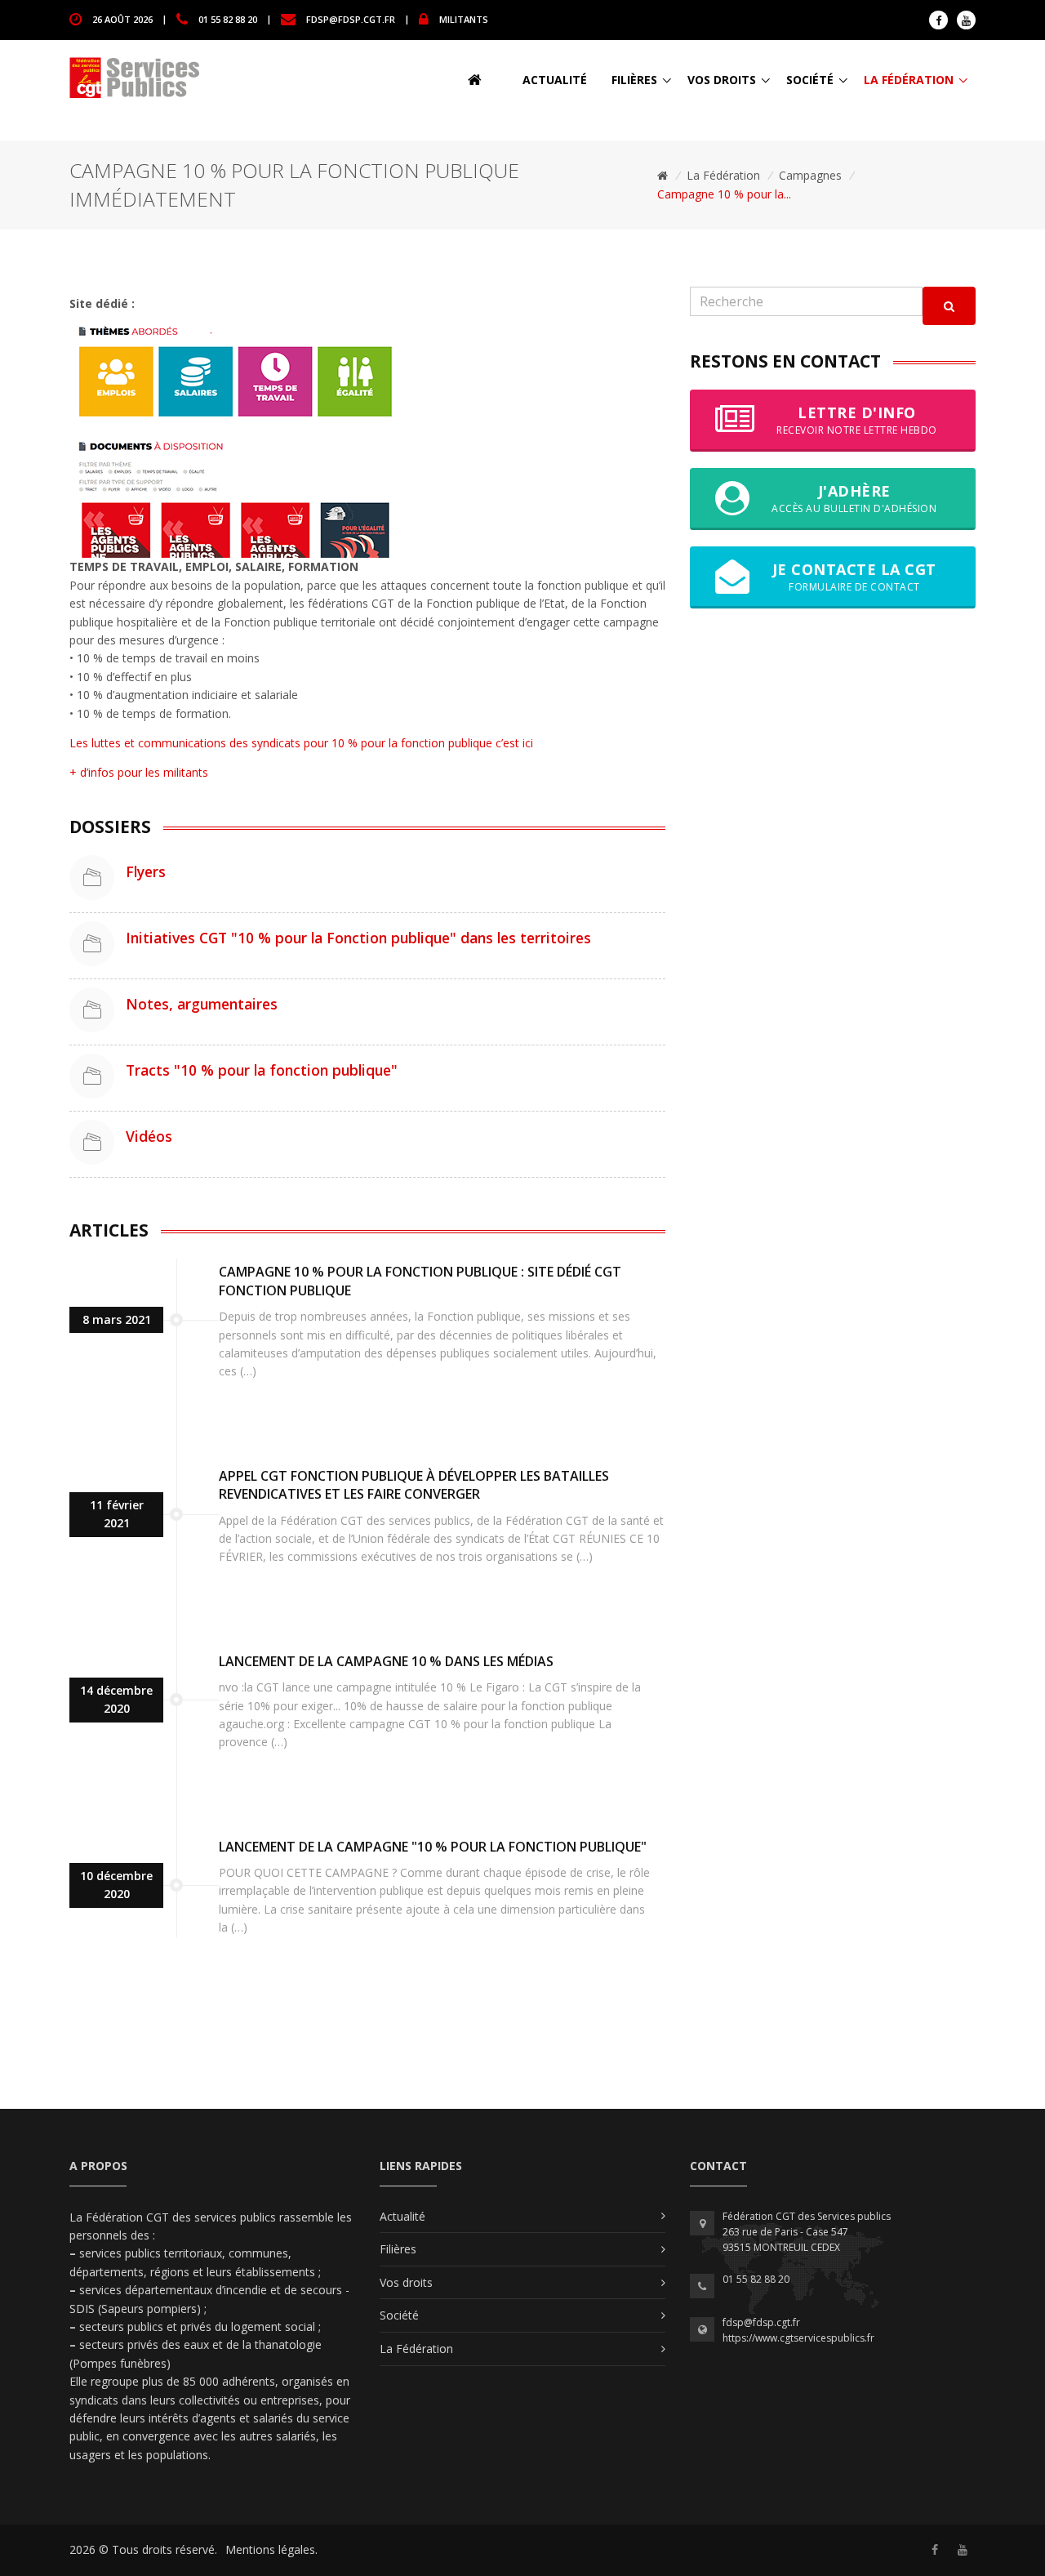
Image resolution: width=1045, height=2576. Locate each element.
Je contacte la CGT (854, 576)
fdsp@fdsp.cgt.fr (351, 18)
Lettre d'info (857, 419)
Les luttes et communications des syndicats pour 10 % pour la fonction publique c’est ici (301, 743)
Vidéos (149, 1136)
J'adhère (854, 498)
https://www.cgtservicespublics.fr (798, 2338)
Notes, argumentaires (202, 1004)
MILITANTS (464, 18)
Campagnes (810, 175)
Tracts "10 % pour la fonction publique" (262, 1070)
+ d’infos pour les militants (139, 772)
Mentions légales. (271, 2549)
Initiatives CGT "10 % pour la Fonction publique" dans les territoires (358, 938)
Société (810, 80)
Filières (634, 80)
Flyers (146, 871)
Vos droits (722, 80)
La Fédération (909, 80)
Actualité (555, 80)
